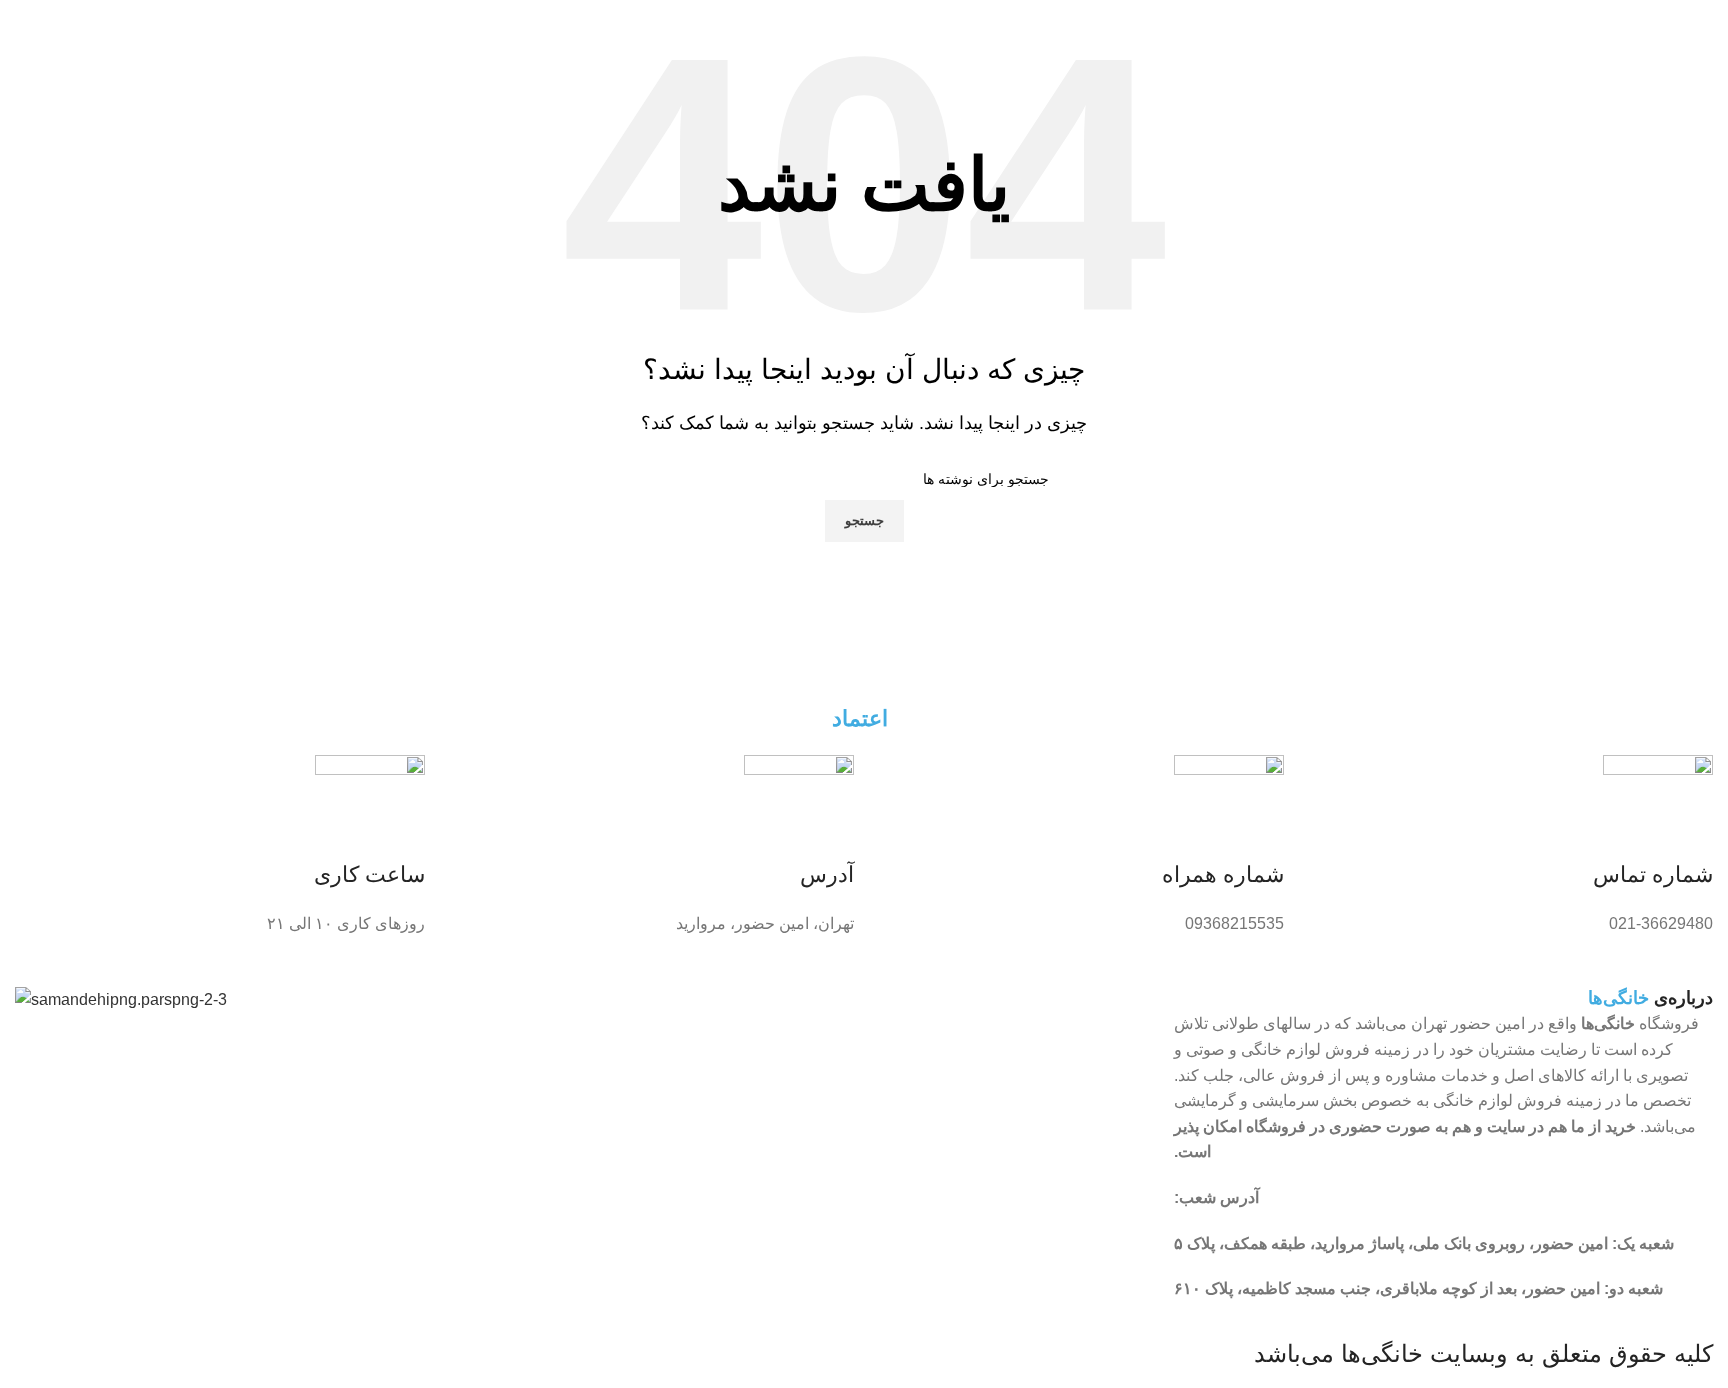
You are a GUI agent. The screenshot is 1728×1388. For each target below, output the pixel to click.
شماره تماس (1653, 874)
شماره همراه (1223, 874)
